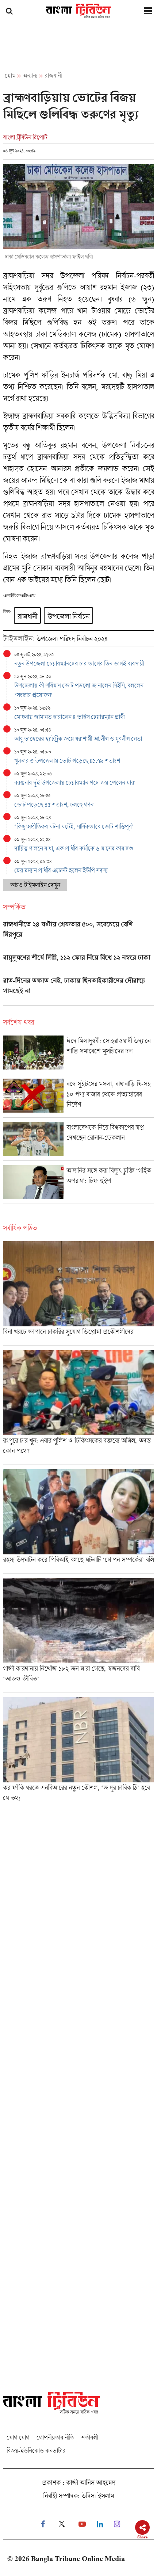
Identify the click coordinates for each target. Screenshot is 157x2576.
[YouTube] (82, 2524)
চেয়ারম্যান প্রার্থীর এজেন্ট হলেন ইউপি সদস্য (61, 870)
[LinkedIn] (100, 2524)
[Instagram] (117, 2524)
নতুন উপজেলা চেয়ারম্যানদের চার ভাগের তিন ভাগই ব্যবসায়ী (79, 663)
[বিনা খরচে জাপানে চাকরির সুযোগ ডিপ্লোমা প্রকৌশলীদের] (78, 1293)
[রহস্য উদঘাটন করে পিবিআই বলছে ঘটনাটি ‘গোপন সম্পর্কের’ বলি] (78, 1521)
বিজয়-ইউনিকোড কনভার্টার (36, 2450)
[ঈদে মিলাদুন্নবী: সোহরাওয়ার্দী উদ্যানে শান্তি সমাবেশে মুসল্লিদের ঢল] (78, 1055)
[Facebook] (43, 2524)
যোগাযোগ (18, 2437)
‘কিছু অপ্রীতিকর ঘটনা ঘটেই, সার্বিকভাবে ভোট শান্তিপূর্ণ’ (74, 826)
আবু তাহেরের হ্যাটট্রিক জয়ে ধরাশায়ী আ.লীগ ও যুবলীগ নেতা (78, 739)
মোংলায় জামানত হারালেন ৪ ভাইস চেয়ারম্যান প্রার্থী (69, 717)
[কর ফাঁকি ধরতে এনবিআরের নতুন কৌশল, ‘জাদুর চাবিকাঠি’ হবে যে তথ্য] (78, 1752)
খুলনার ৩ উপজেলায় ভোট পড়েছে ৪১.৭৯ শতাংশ (67, 761)
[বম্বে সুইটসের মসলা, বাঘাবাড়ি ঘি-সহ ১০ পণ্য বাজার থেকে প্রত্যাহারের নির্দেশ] (78, 1098)
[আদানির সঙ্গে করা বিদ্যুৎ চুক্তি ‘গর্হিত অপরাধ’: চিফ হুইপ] (78, 1184)
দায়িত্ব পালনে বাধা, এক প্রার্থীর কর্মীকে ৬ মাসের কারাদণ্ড (74, 848)
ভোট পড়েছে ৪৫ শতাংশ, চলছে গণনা (54, 804)
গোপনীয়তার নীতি (55, 2437)
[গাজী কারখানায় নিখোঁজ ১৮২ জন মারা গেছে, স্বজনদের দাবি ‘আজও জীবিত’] (78, 1635)
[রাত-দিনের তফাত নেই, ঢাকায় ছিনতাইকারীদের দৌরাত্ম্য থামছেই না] (78, 991)
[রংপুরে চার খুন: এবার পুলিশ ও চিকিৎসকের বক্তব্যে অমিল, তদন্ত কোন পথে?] (78, 1407)
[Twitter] (62, 2524)
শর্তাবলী (89, 2437)
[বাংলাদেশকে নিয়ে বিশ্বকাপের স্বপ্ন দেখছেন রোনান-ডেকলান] (78, 1141)
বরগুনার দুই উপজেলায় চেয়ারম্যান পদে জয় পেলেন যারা (75, 782)
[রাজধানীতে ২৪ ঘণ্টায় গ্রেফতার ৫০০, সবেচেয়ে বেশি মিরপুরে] (78, 935)
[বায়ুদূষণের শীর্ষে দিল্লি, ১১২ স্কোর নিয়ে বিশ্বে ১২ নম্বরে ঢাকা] (78, 963)
